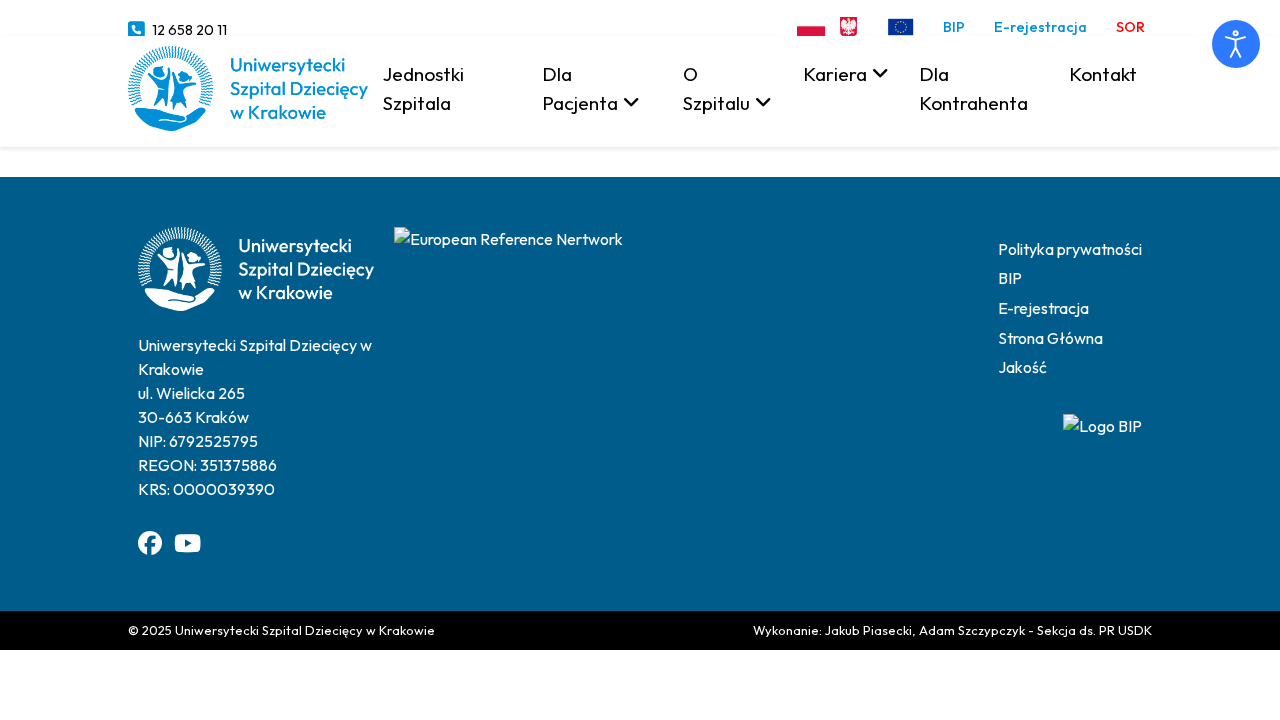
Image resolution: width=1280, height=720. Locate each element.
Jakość (1022, 367)
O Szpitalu (716, 88)
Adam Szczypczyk (972, 630)
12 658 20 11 (189, 30)
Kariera (835, 74)
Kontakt (1103, 74)
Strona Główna (1050, 338)
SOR (1130, 27)
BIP (954, 27)
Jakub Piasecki (868, 630)
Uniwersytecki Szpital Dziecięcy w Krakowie (305, 630)
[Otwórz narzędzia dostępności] (1236, 44)
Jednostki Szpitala (423, 88)
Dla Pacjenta (580, 88)
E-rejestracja (1040, 27)
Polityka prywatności (1070, 249)
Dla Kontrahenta (973, 88)
